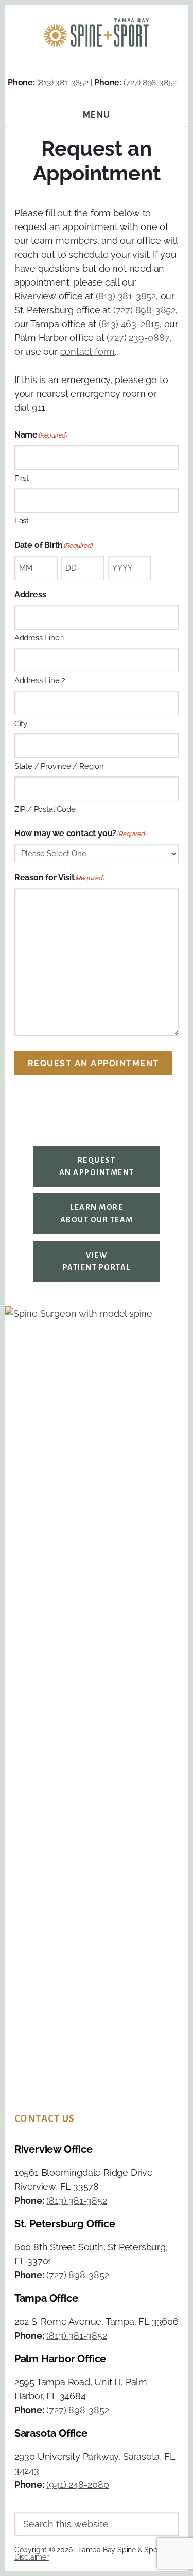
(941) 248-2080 (77, 2484)
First (22, 478)
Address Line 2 (40, 680)
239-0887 (147, 338)
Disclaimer (32, 2557)
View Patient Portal (97, 1261)
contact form (88, 352)
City (21, 724)
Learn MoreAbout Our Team (97, 1214)
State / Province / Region (59, 766)
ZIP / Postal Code (45, 809)
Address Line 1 (39, 638)
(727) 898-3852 (150, 82)
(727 (115, 338)
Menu (97, 115)
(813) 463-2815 (129, 324)
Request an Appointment (93, 1063)
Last (22, 521)
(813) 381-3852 (63, 82)
